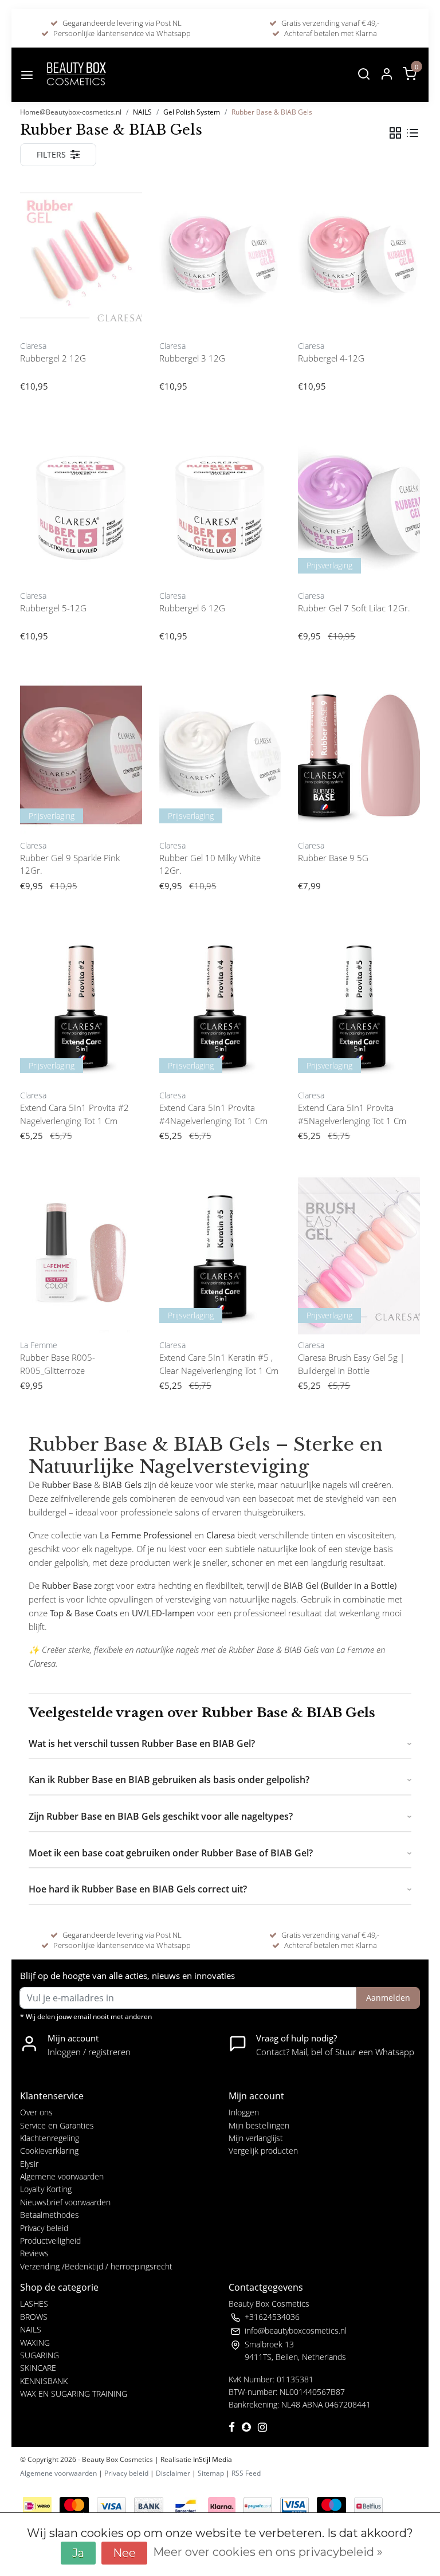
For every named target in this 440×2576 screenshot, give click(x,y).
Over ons (36, 2112)
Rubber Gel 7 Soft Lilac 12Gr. (354, 608)
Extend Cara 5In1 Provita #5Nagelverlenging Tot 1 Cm (352, 1114)
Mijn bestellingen (259, 2125)
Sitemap (211, 2473)
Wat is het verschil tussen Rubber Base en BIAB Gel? (142, 1743)
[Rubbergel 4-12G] (359, 255)
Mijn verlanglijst (256, 2138)
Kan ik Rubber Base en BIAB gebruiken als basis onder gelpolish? (169, 1780)
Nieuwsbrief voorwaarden (65, 2202)
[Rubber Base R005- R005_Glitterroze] (81, 1254)
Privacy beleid (44, 2228)
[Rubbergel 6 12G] (220, 505)
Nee (124, 2553)
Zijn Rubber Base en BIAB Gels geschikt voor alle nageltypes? (161, 1816)
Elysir (29, 2164)
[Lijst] (412, 133)
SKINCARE (38, 2368)
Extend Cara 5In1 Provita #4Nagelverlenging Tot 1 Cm (213, 1114)
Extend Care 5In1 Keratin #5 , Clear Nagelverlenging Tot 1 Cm (219, 1364)
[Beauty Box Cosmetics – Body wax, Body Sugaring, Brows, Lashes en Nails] (76, 75)
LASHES (34, 2304)
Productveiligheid (50, 2241)
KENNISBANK (44, 2381)
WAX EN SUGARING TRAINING (74, 2394)
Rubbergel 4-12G (331, 358)
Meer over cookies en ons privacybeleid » (268, 2552)
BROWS (34, 2317)
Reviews (34, 2253)
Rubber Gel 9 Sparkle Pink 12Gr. (70, 864)
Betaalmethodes (50, 2215)
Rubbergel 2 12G (53, 358)
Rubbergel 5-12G (53, 608)
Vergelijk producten (263, 2151)
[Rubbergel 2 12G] (81, 255)
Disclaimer (173, 2473)
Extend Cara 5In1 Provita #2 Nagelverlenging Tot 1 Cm (74, 1114)
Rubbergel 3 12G (192, 358)
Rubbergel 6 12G (192, 608)
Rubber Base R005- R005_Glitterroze (58, 1364)
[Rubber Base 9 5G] (359, 755)
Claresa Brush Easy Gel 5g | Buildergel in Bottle (351, 1364)
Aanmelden (388, 1998)
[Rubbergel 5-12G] (81, 505)
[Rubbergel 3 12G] (220, 255)
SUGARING (40, 2355)
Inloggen (244, 2112)
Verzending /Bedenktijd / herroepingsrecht (96, 2266)
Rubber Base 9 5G (333, 858)
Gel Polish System (192, 112)
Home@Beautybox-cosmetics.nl (71, 112)
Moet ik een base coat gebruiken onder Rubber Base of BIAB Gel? (171, 1853)
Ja (78, 2553)
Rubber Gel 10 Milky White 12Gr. (210, 864)
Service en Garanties (57, 2125)
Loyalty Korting (46, 2189)
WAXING (35, 2343)
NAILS (142, 112)
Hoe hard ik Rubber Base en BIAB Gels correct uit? (138, 1889)
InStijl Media (212, 2459)
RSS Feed (246, 2473)
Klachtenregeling (50, 2138)
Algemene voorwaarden (62, 2176)
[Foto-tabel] (395, 133)
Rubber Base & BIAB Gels (272, 112)
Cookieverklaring (49, 2151)
